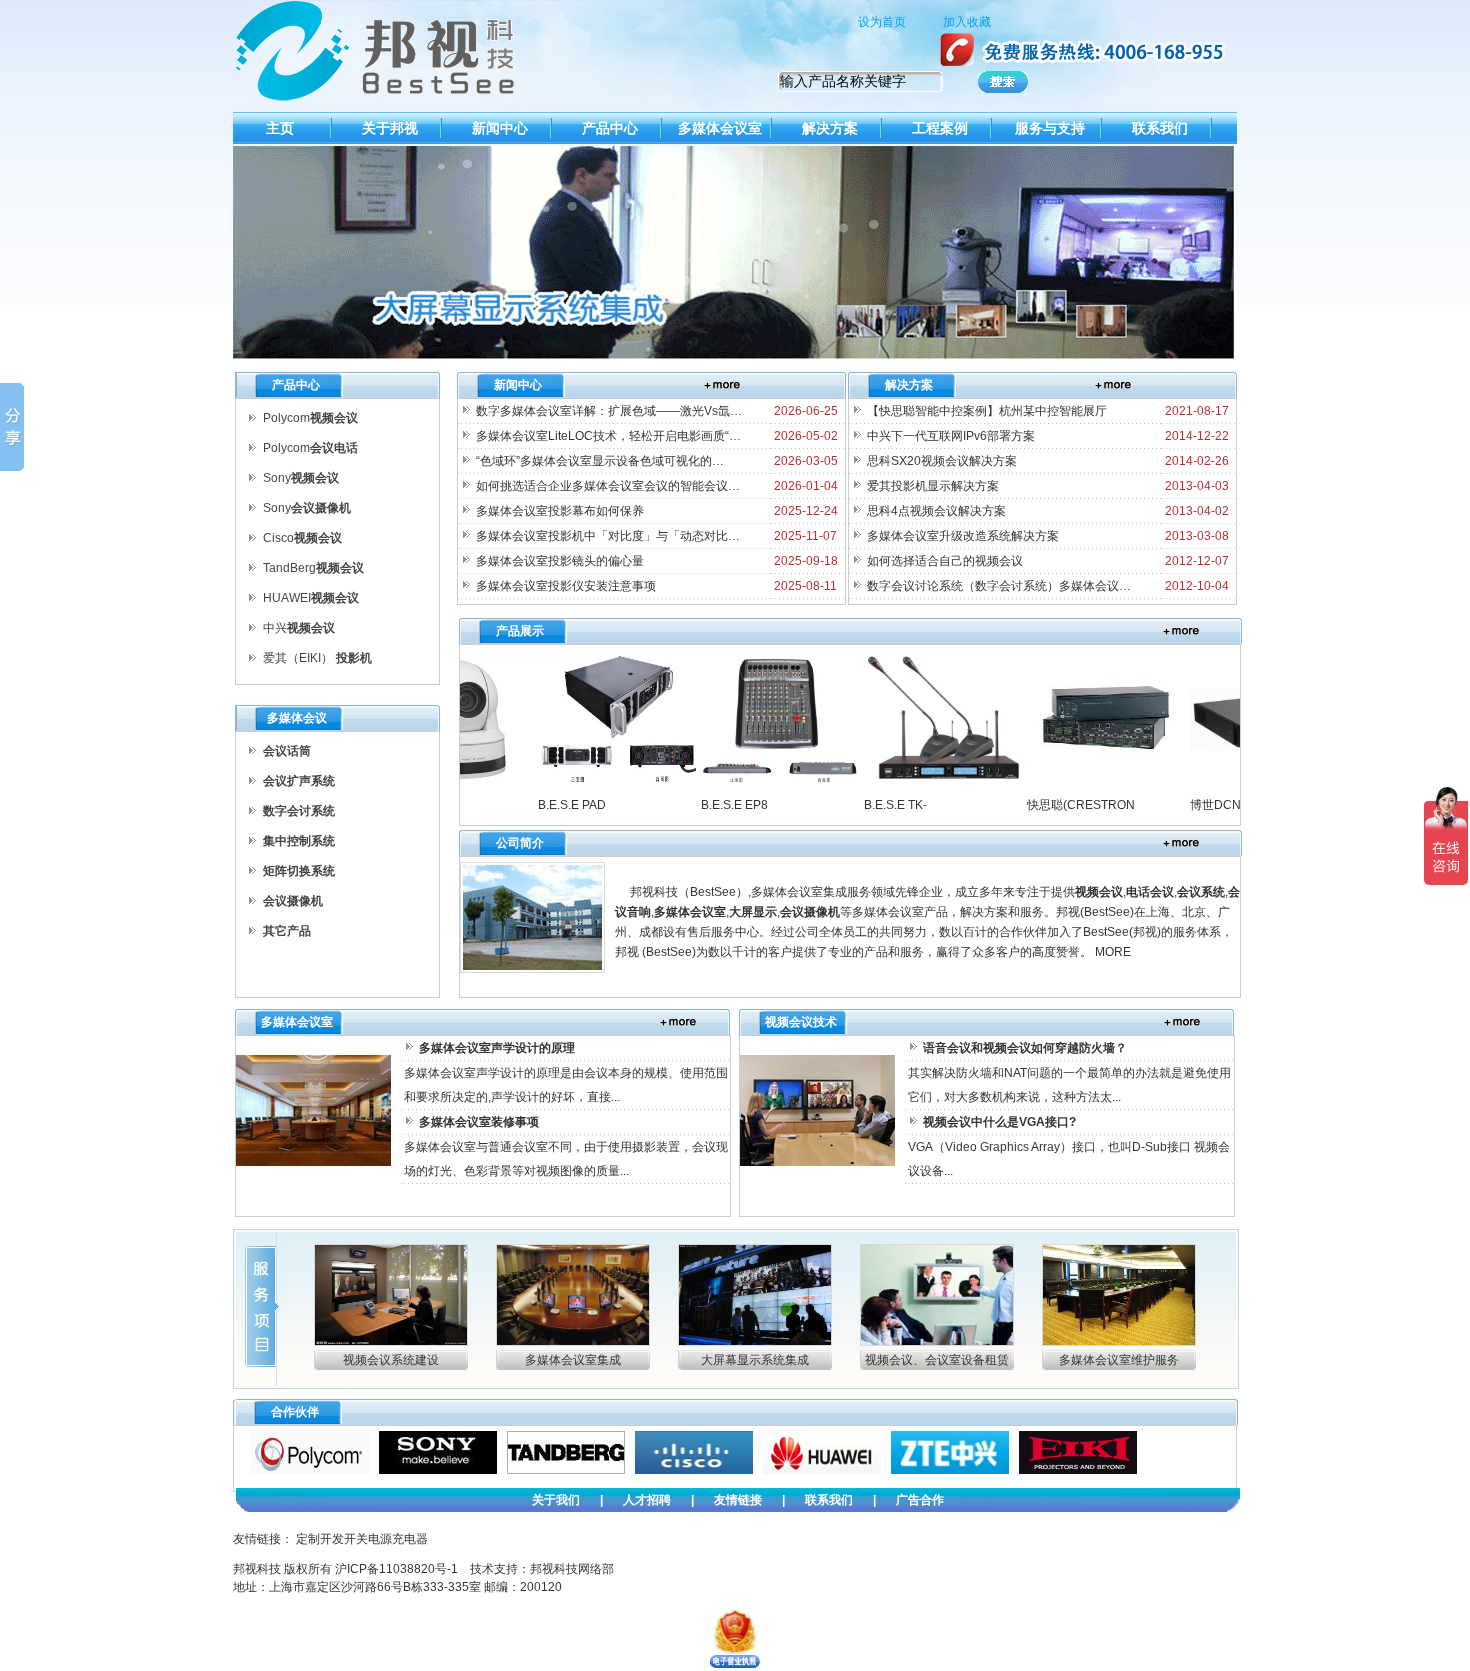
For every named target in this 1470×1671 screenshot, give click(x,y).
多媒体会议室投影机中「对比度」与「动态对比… (606, 536)
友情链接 (738, 1500)
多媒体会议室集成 (573, 1360)
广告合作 (920, 1500)
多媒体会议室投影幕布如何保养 (558, 511)
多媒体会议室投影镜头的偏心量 (558, 561)
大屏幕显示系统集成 (755, 1360)
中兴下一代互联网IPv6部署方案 (949, 436)
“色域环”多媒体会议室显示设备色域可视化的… (598, 461)
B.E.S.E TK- (863, 805)
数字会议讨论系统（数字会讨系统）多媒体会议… (997, 586)
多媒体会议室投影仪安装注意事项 (564, 586)
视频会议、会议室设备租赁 (937, 1360)
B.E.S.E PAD (540, 805)
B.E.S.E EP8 (702, 805)
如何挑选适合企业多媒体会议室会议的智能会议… (606, 486)
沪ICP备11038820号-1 (396, 1569)
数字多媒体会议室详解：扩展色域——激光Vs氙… (607, 411)
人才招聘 (647, 1500)
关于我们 (556, 1500)
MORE (1113, 952)
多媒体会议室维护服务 (1119, 1360)
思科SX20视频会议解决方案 (940, 461)
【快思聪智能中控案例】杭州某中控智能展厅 (985, 411)
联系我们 (829, 1500)
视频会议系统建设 (391, 1360)
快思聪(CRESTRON (1049, 805)
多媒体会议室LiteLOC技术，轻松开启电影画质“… (607, 436)
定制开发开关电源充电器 (362, 1539)
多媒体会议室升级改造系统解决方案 (961, 536)
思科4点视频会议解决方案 (935, 511)
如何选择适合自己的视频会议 (943, 561)
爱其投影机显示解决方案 (931, 486)
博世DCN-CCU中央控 (1217, 805)
